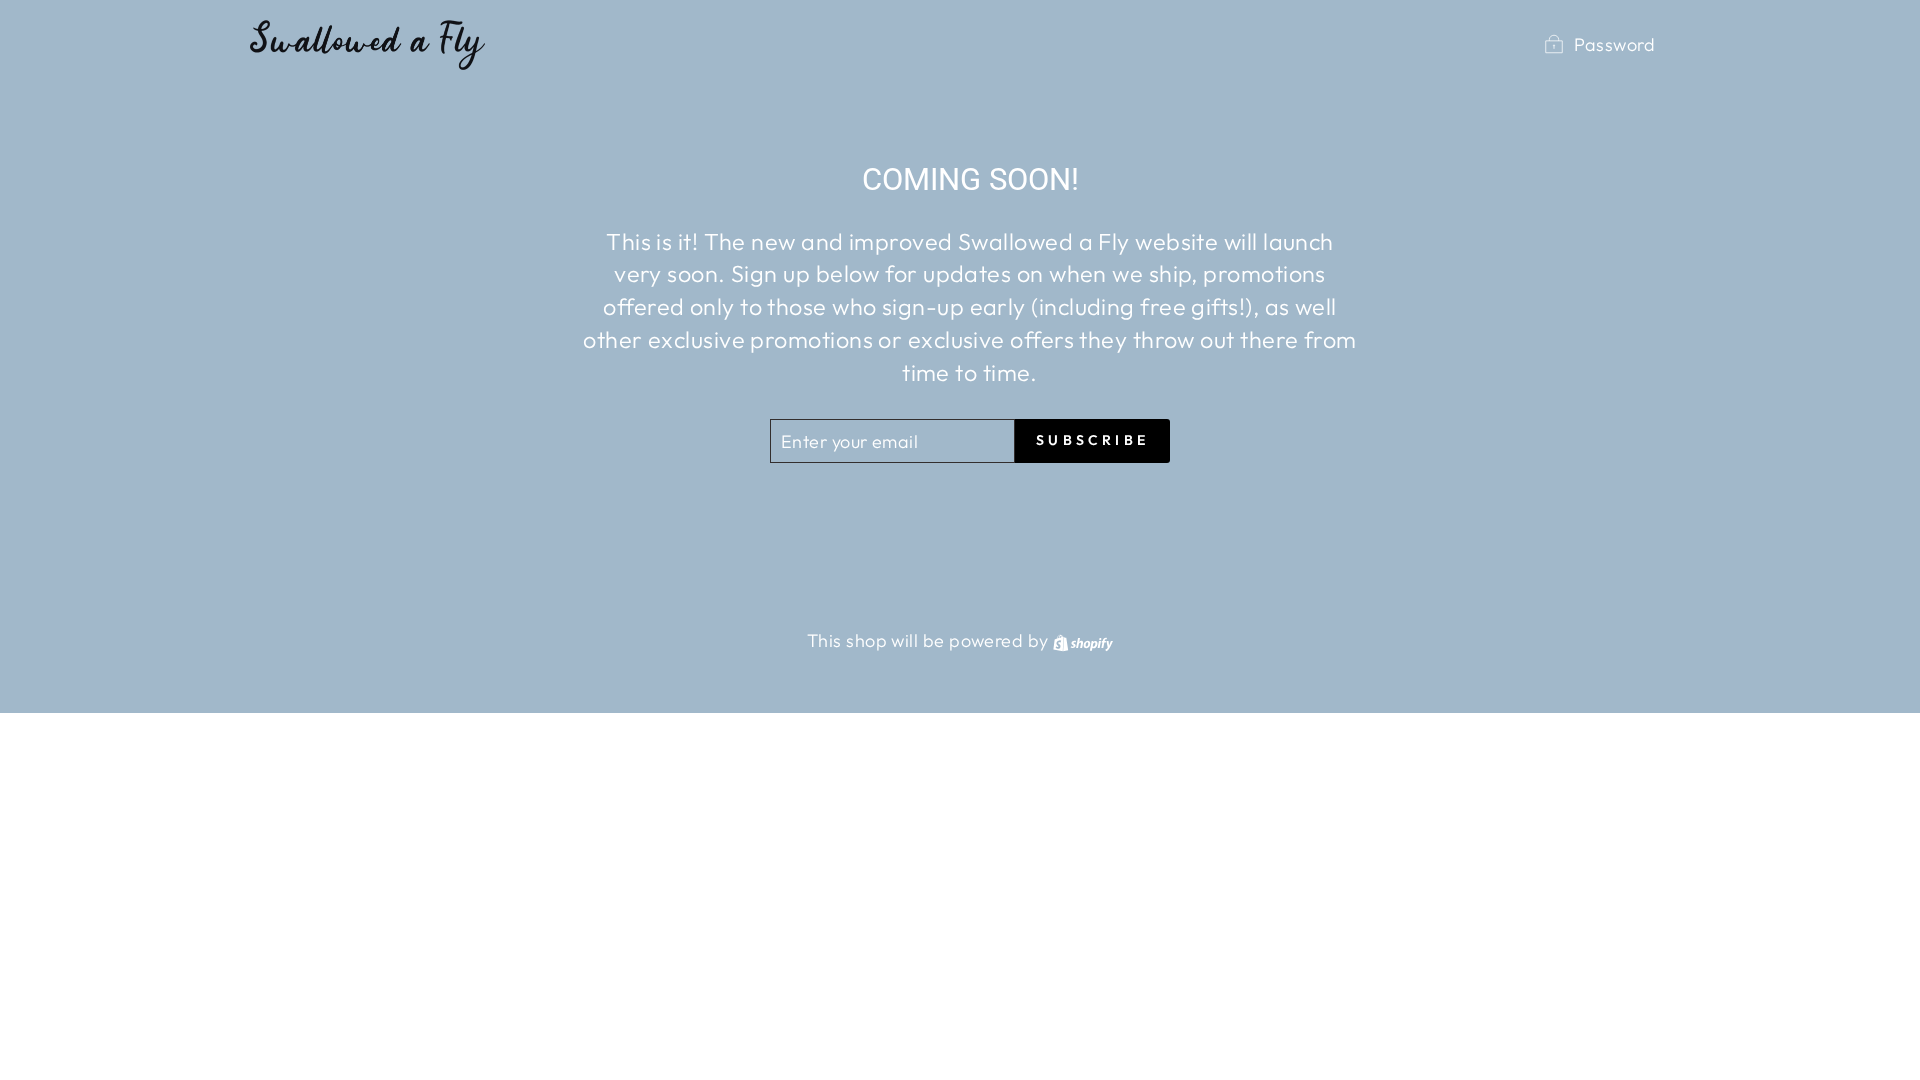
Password (1614, 44)
